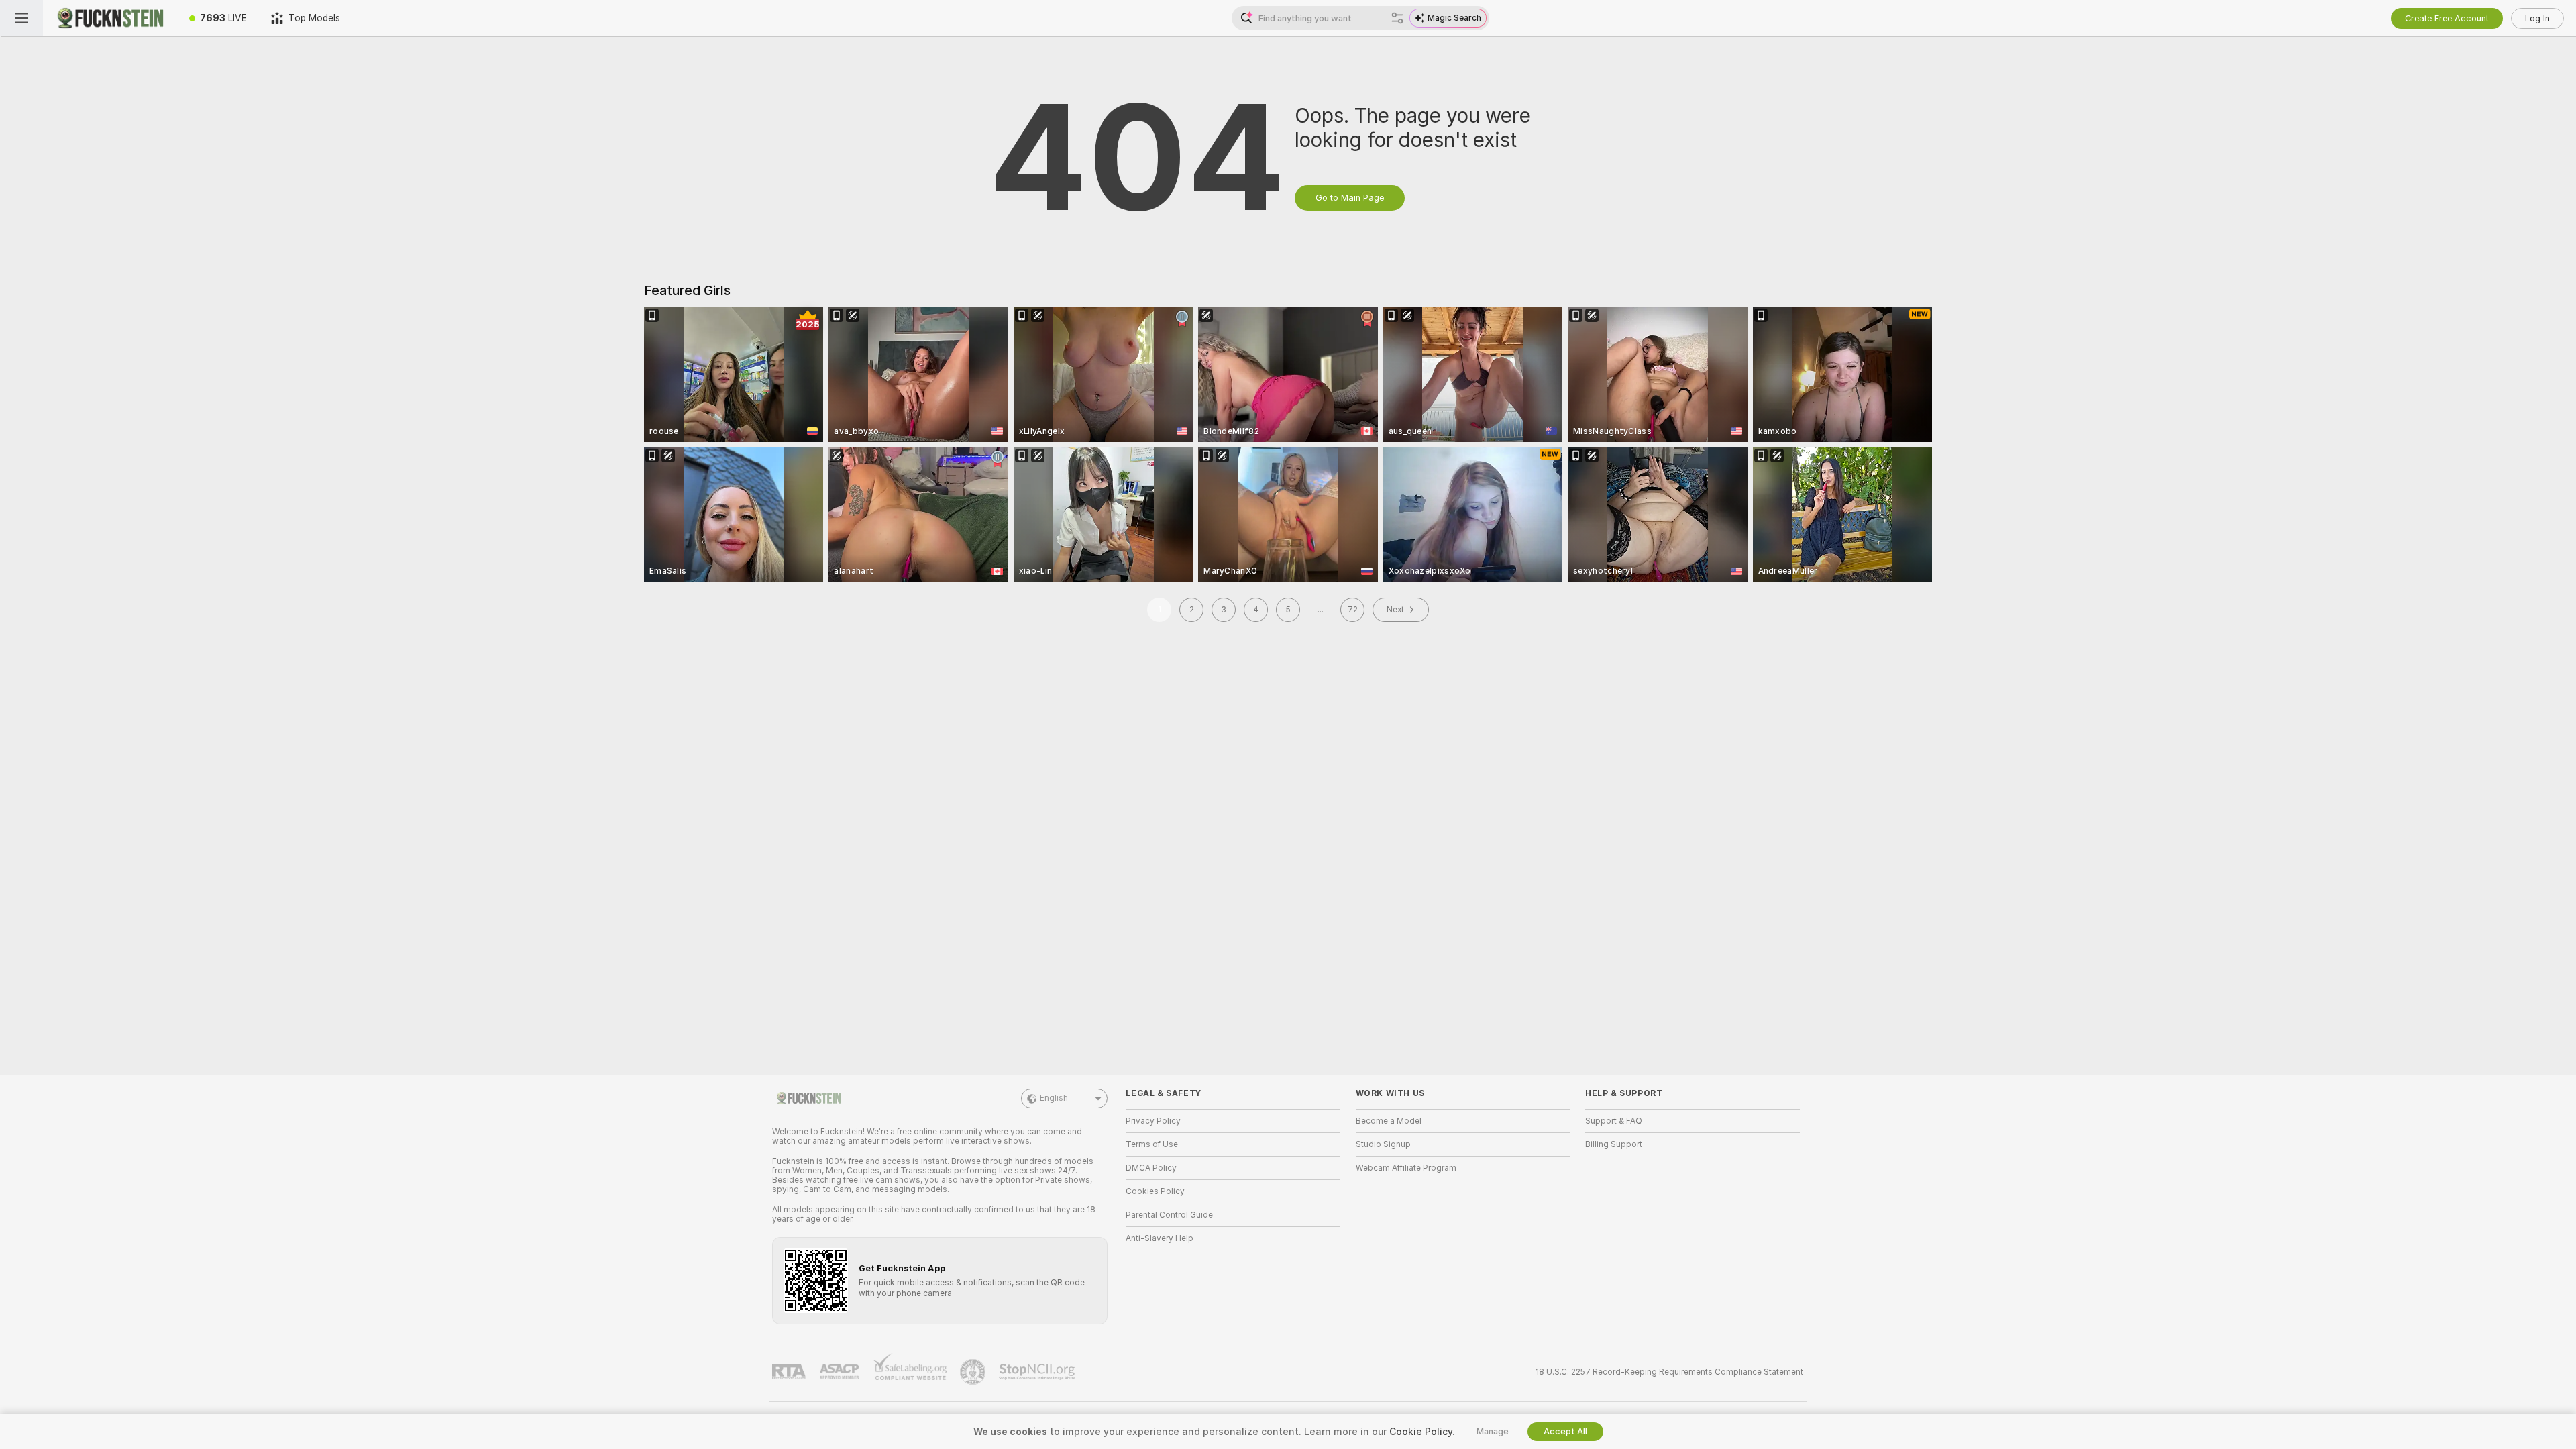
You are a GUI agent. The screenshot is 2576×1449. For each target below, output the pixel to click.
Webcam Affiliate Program (1406, 1168)
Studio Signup (1383, 1144)
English (1054, 1098)
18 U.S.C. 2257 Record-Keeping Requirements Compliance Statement (1669, 1372)
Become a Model (1389, 1121)
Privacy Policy (1153, 1121)
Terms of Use (1152, 1144)
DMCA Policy (1151, 1168)
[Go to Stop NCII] (1038, 1372)
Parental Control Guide (1169, 1215)
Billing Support (1614, 1144)
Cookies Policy (1155, 1191)
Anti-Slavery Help (1160, 1238)
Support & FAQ (1614, 1121)
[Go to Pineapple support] (974, 1372)
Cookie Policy (1421, 1432)
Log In (2537, 18)
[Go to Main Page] (110, 18)
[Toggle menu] (21, 18)
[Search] (1397, 18)
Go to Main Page (1350, 198)
